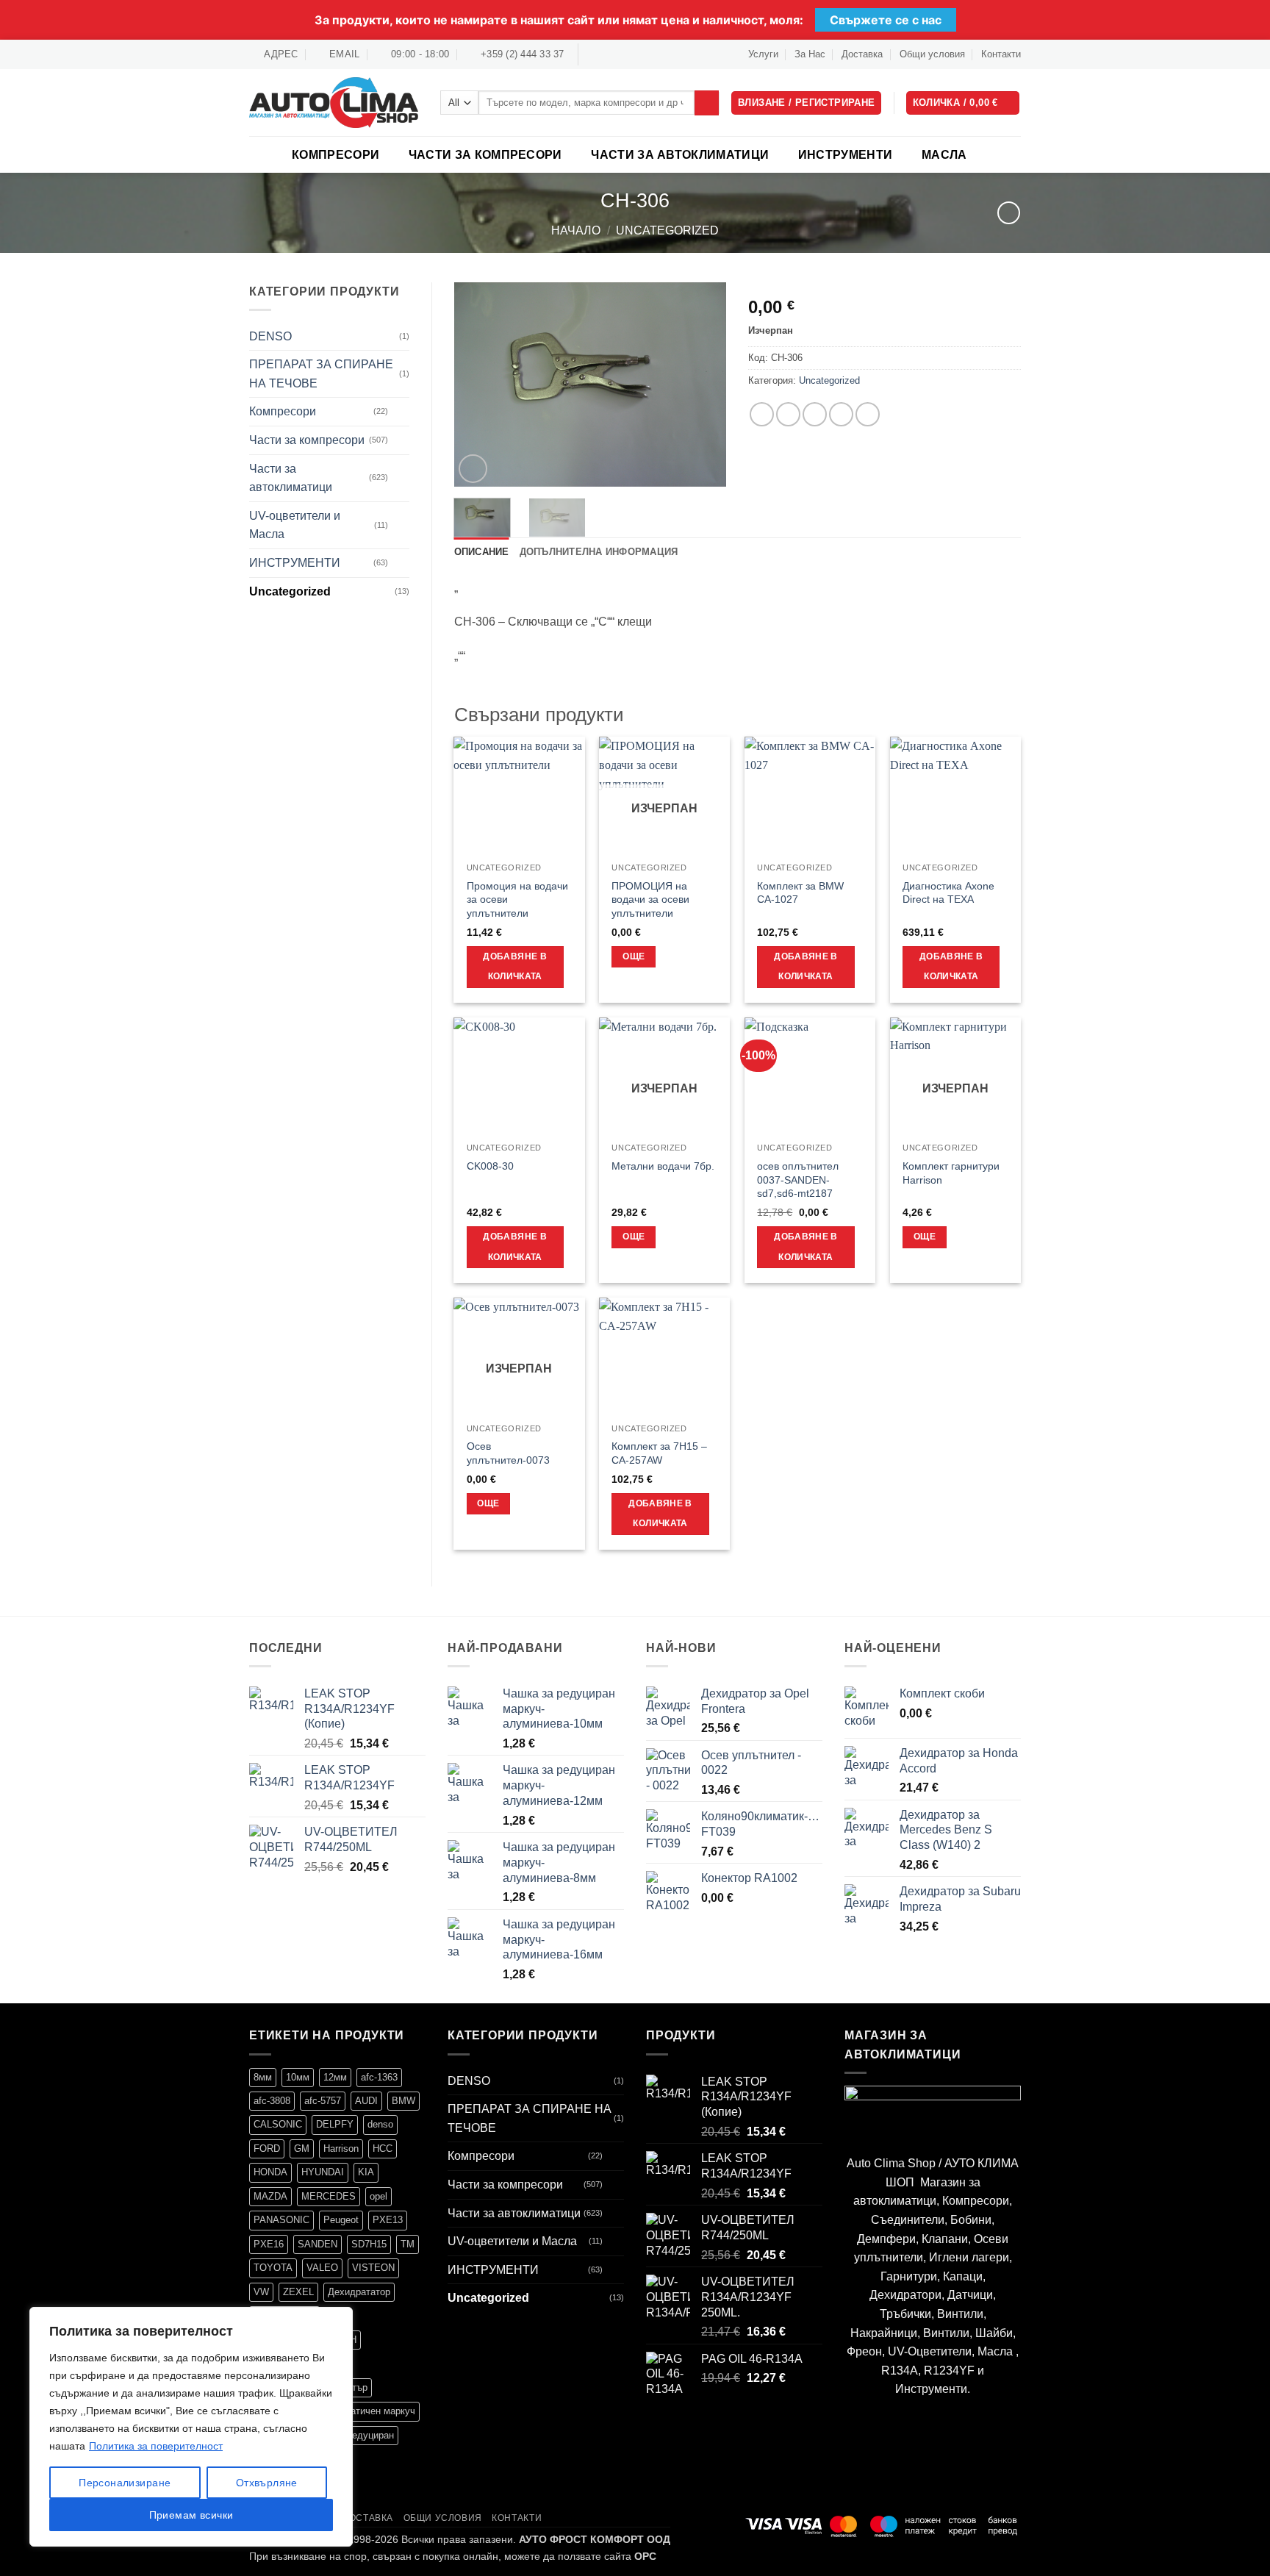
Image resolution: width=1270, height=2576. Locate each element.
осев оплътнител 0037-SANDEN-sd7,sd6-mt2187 (798, 1180)
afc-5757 (323, 2101)
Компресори (336, 155)
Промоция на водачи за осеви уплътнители (517, 899)
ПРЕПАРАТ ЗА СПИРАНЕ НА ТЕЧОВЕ (321, 374)
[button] (963, 103)
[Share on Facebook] (762, 414)
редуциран (370, 2435)
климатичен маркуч (372, 2411)
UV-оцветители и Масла (295, 525)
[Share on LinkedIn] (868, 414)
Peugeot (341, 2220)
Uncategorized (667, 230)
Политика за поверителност (156, 2446)
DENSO (270, 336)
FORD (267, 2149)
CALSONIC (278, 2124)
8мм (263, 2077)
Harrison (341, 2149)
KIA (366, 2172)
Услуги (763, 54)
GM (302, 2149)
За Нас (810, 54)
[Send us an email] (620, 54)
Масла (944, 155)
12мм (335, 2077)
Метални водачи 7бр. (663, 1166)
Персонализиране (125, 2483)
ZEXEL (298, 2292)
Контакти (1001, 54)
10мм (298, 2077)
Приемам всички (191, 2515)
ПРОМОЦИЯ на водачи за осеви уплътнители (650, 899)
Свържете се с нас (886, 20)
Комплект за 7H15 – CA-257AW (659, 1453)
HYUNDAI (323, 2172)
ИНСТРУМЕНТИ (846, 155)
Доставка (862, 54)
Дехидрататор (359, 2292)
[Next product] (1009, 213)
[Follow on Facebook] (591, 54)
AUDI (366, 2101)
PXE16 (269, 2244)
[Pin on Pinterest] (841, 414)
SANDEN (317, 2244)
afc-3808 (272, 2101)
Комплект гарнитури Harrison (951, 1173)
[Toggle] (401, 412)
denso (380, 2124)
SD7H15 (369, 2244)
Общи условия (932, 54)
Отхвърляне (267, 2483)
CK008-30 (490, 1166)
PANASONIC (281, 2220)
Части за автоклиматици (680, 155)
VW (261, 2292)
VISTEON (373, 2268)
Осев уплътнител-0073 (508, 1453)
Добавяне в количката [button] (514, 967)
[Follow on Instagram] (606, 54)
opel (379, 2196)
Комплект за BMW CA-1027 (800, 893)
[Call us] (634, 54)
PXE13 (388, 2220)
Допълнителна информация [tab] (599, 552)
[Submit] (707, 103)
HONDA (270, 2172)
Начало (576, 230)
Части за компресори (485, 155)
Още (634, 956)
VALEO (322, 2268)
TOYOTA (273, 2268)
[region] (191, 2427)
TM (408, 2244)
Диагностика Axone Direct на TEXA (948, 893)
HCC (383, 2149)
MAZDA (270, 2196)
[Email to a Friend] (815, 414)
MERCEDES (329, 2196)
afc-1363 (379, 2077)
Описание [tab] (482, 552)
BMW (403, 2101)
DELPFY (335, 2124)
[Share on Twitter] (788, 414)
